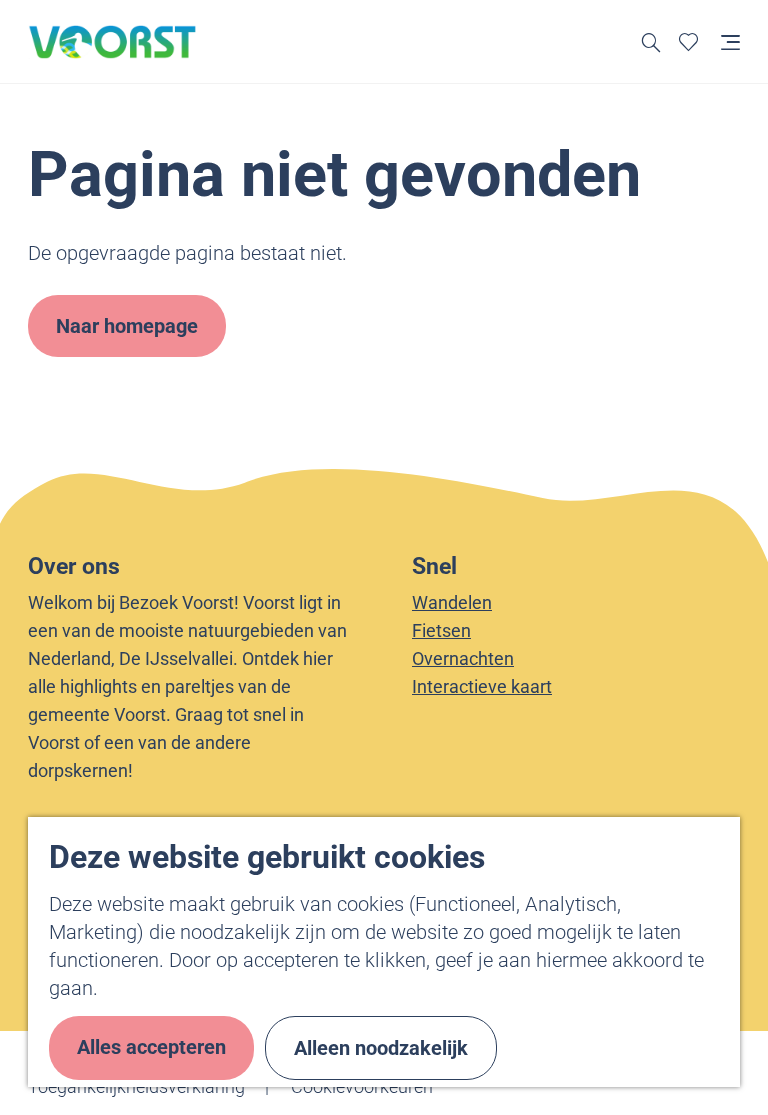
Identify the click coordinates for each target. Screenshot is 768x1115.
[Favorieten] (688, 41)
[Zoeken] (651, 41)
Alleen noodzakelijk (381, 1048)
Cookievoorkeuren (362, 1086)
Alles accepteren (151, 1047)
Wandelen (452, 602)
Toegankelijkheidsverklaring (136, 1086)
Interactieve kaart (482, 686)
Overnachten (463, 658)
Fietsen (441, 630)
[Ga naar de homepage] (113, 42)
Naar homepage (127, 326)
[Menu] (730, 41)
